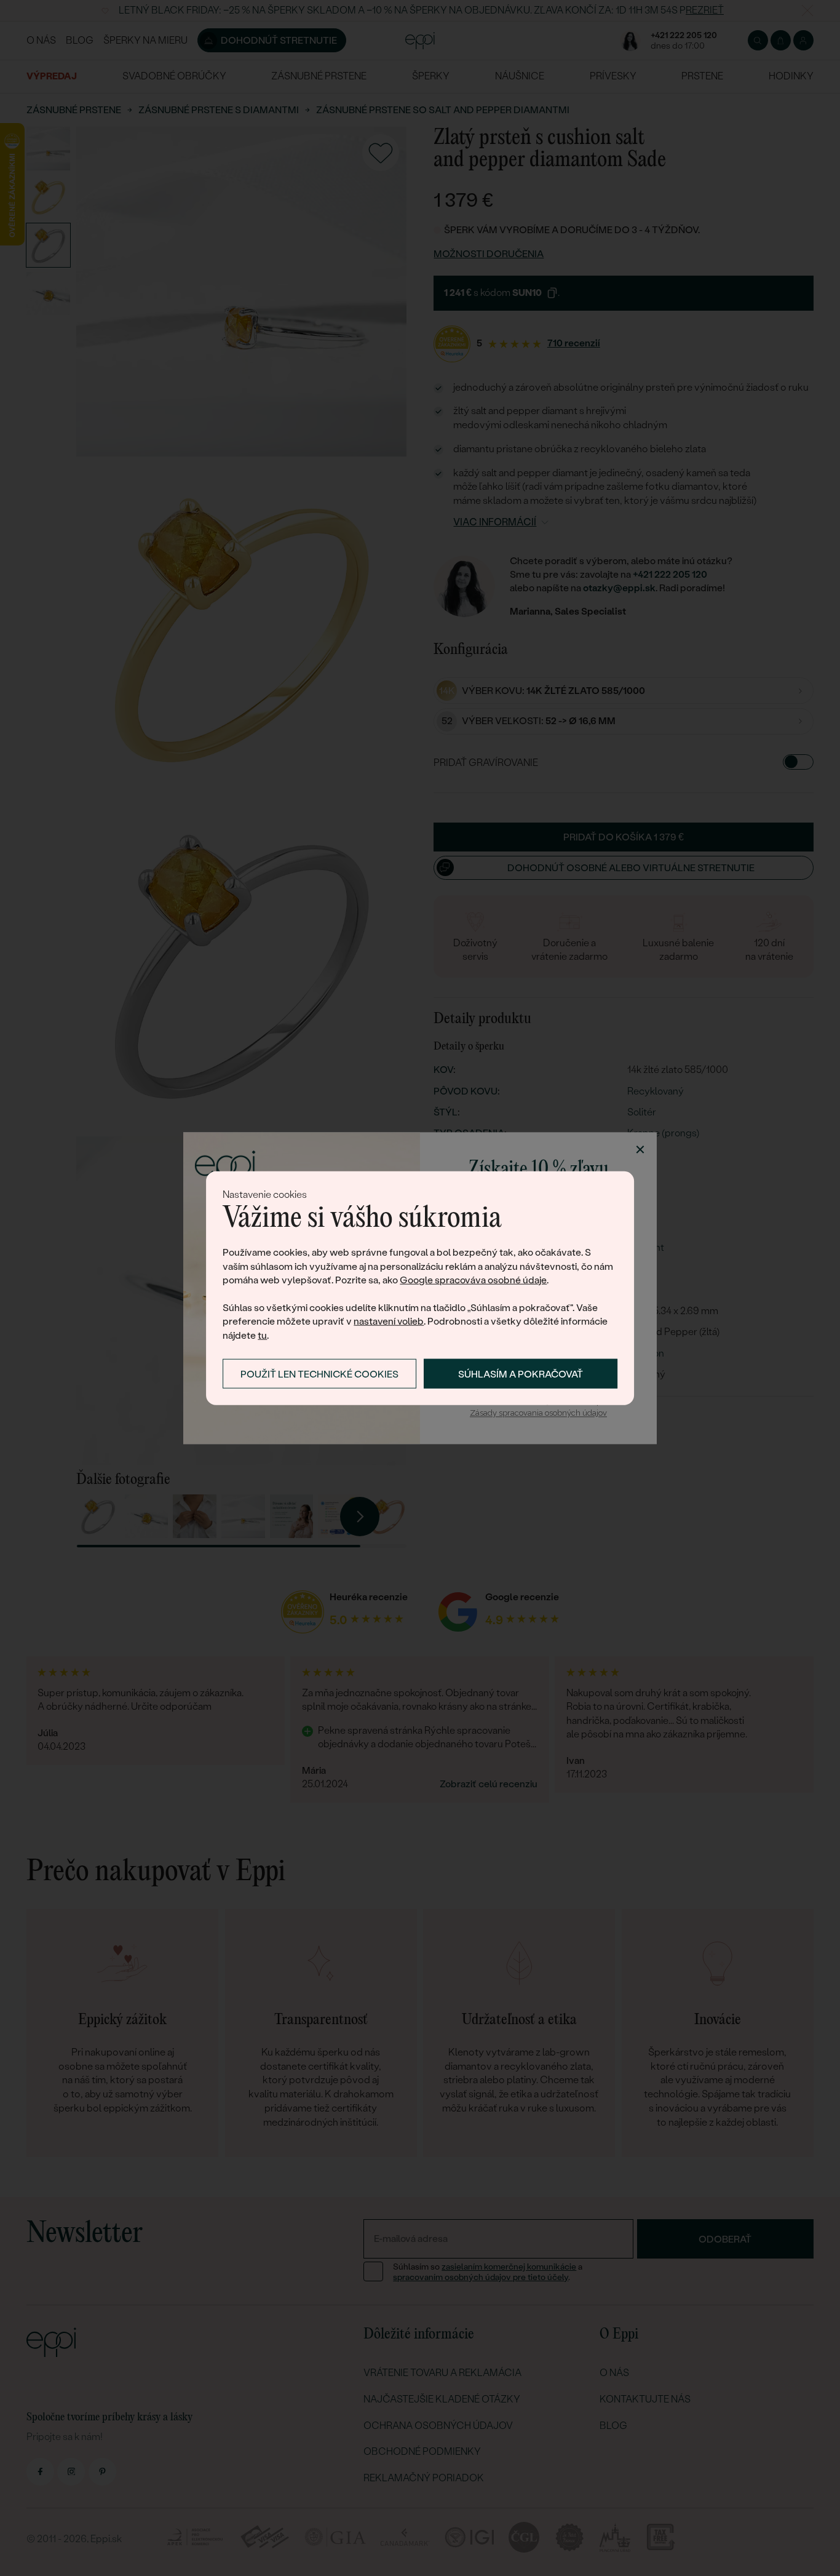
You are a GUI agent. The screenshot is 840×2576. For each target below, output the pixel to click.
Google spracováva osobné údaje (473, 1280)
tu (262, 1335)
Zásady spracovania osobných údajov (538, 1414)
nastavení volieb (389, 1321)
